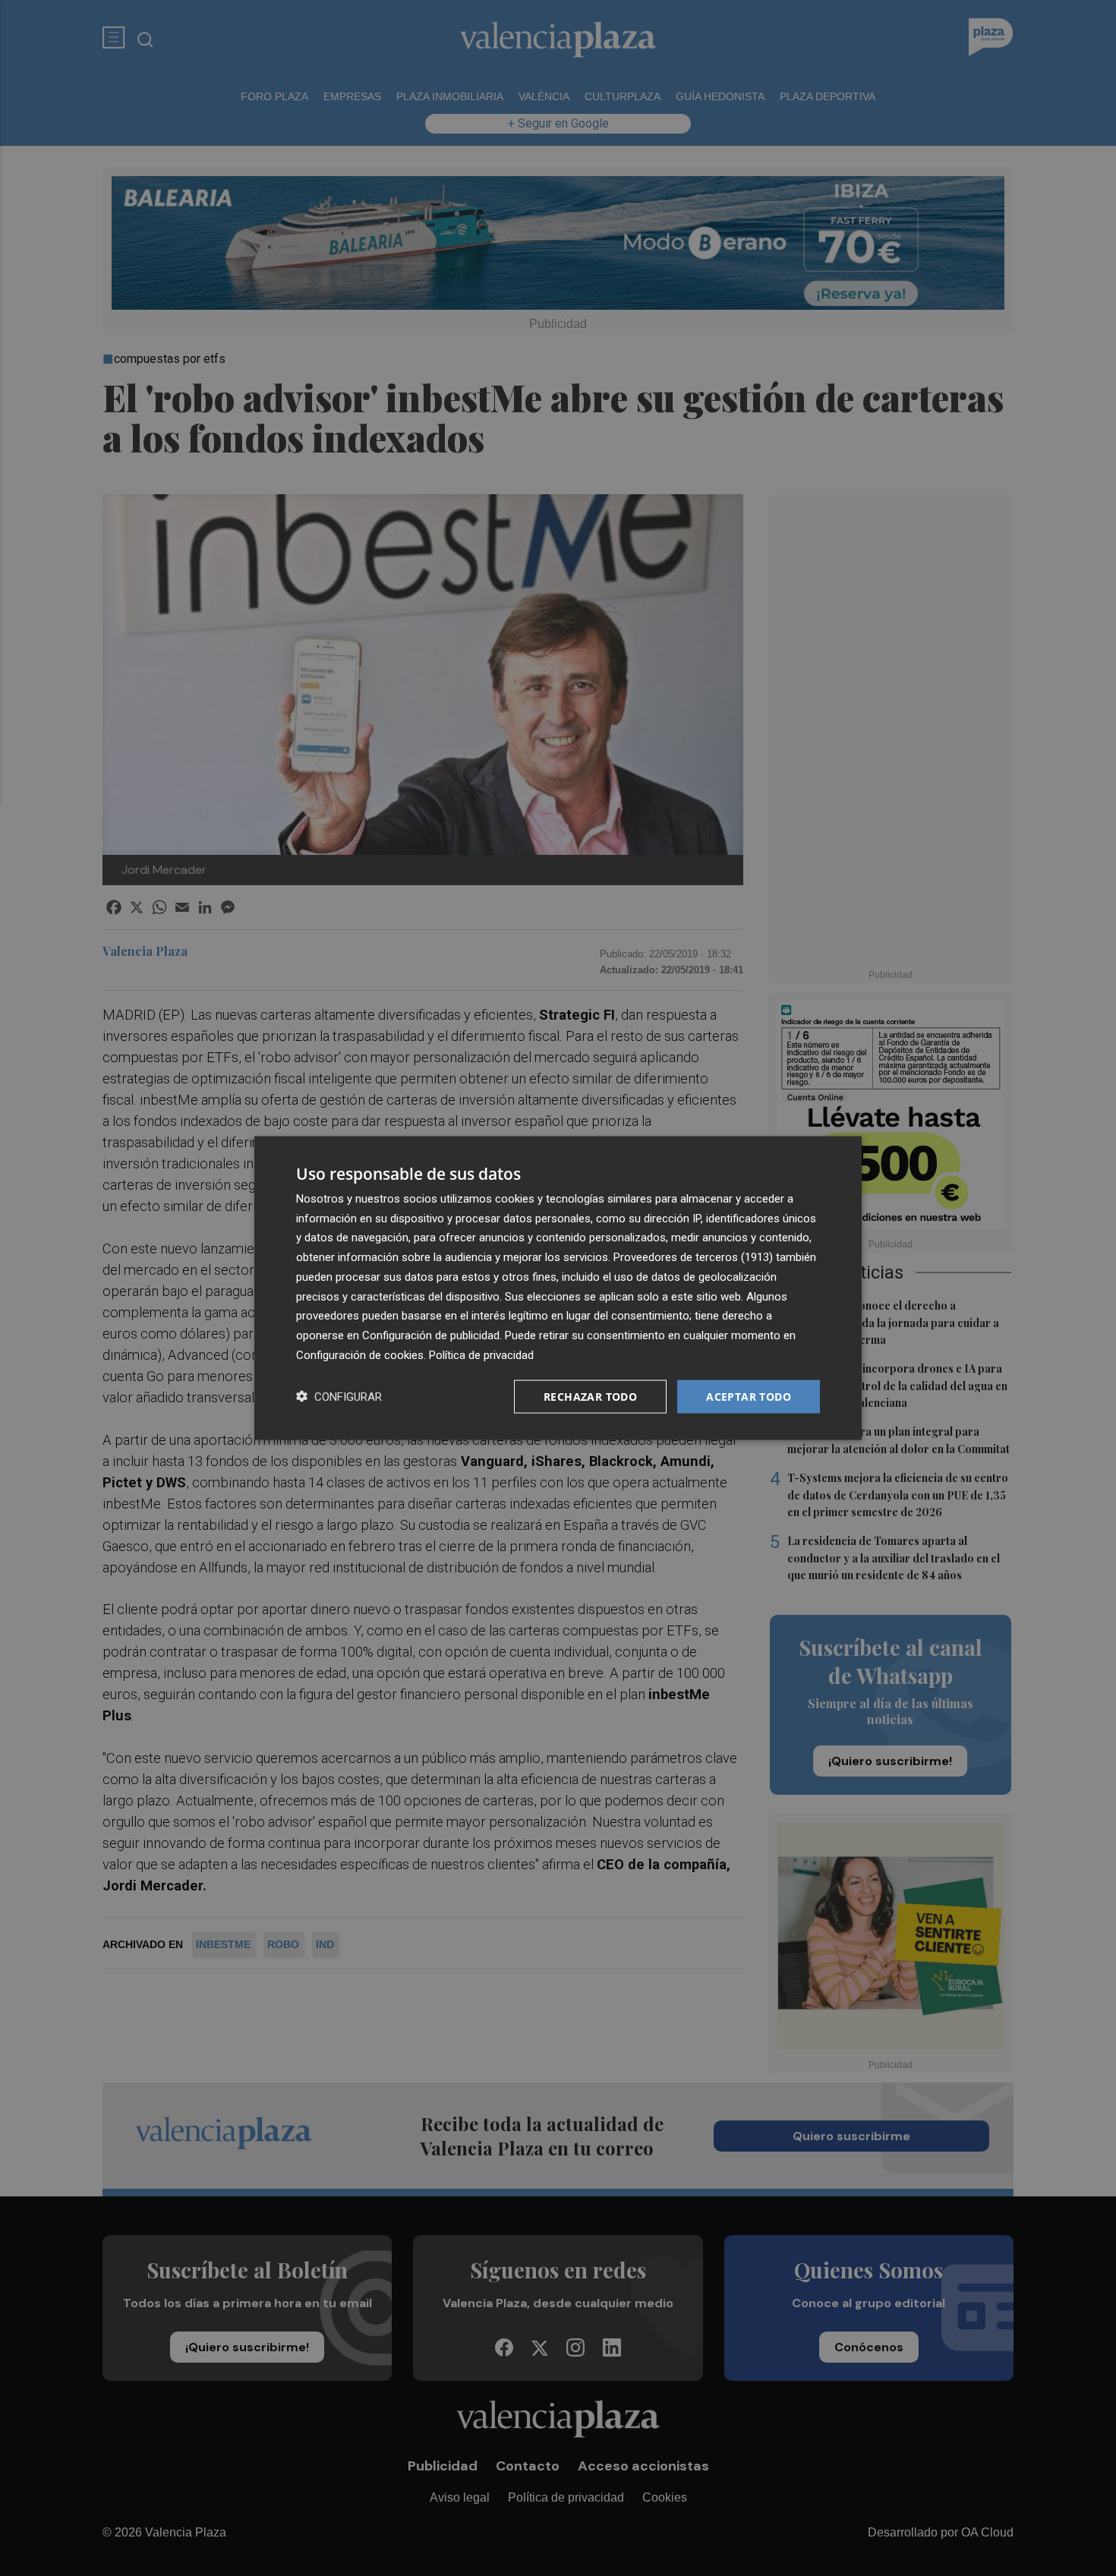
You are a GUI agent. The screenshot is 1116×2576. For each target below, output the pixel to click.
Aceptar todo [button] (749, 1396)
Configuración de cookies (360, 1354)
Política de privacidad (481, 1354)
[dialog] (558, 1288)
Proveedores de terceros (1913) (693, 1257)
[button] (339, 1397)
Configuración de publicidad (431, 1335)
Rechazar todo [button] (590, 1396)
